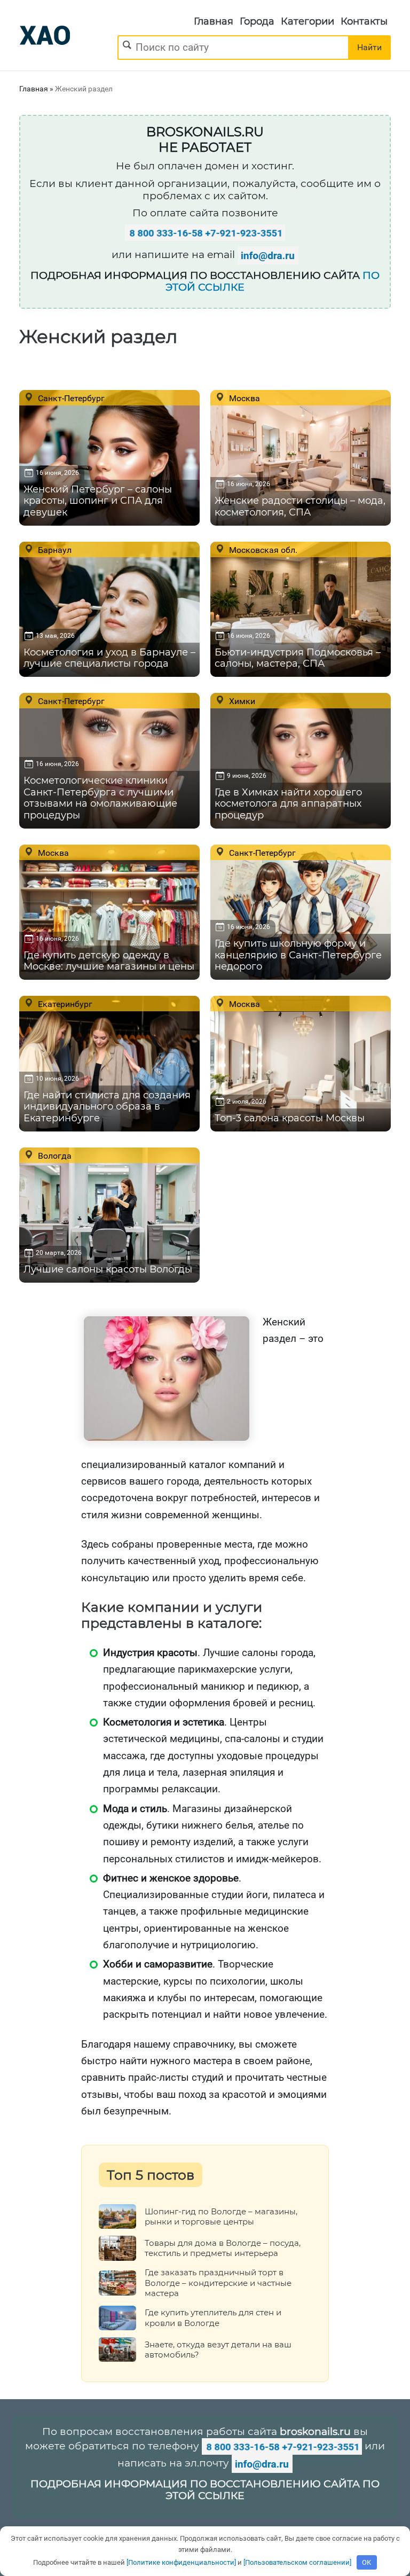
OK (366, 2562)
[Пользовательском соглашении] (297, 2562)
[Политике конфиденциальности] (181, 2562)
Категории (307, 21)
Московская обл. (262, 550)
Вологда (54, 1156)
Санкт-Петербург (70, 398)
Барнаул (54, 550)
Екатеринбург (64, 1004)
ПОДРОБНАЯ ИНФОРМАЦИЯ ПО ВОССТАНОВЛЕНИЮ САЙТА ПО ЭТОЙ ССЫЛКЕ (205, 2490)
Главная (214, 21)
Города (257, 21)
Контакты (364, 21)
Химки (241, 701)
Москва (243, 398)
